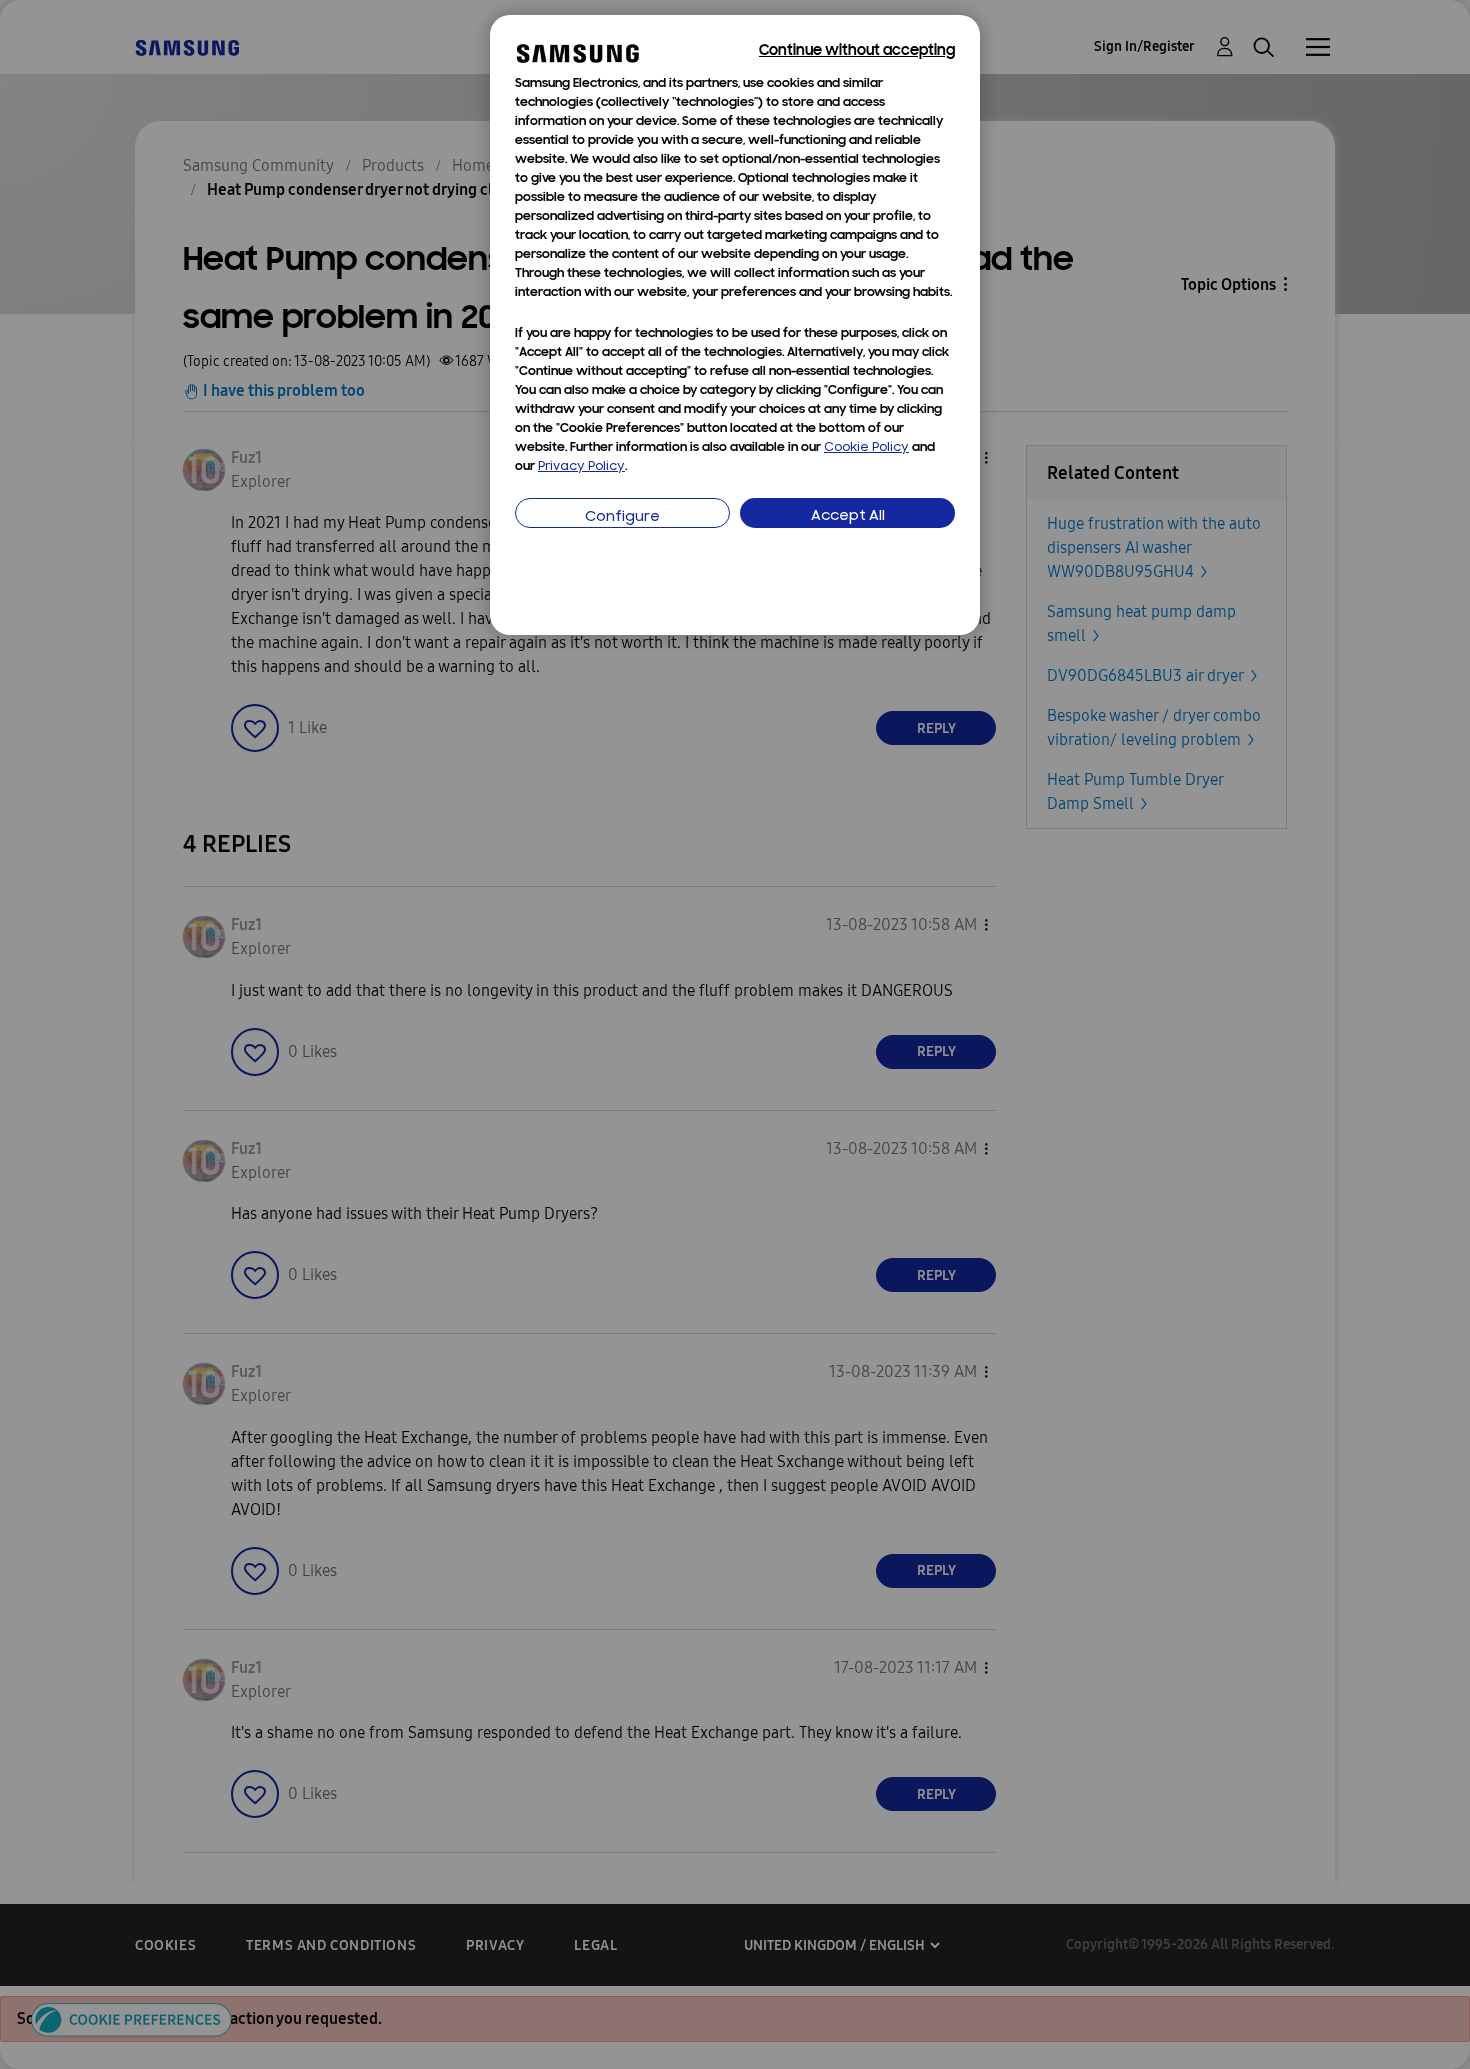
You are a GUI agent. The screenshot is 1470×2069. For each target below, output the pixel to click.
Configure (622, 517)
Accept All (848, 516)
